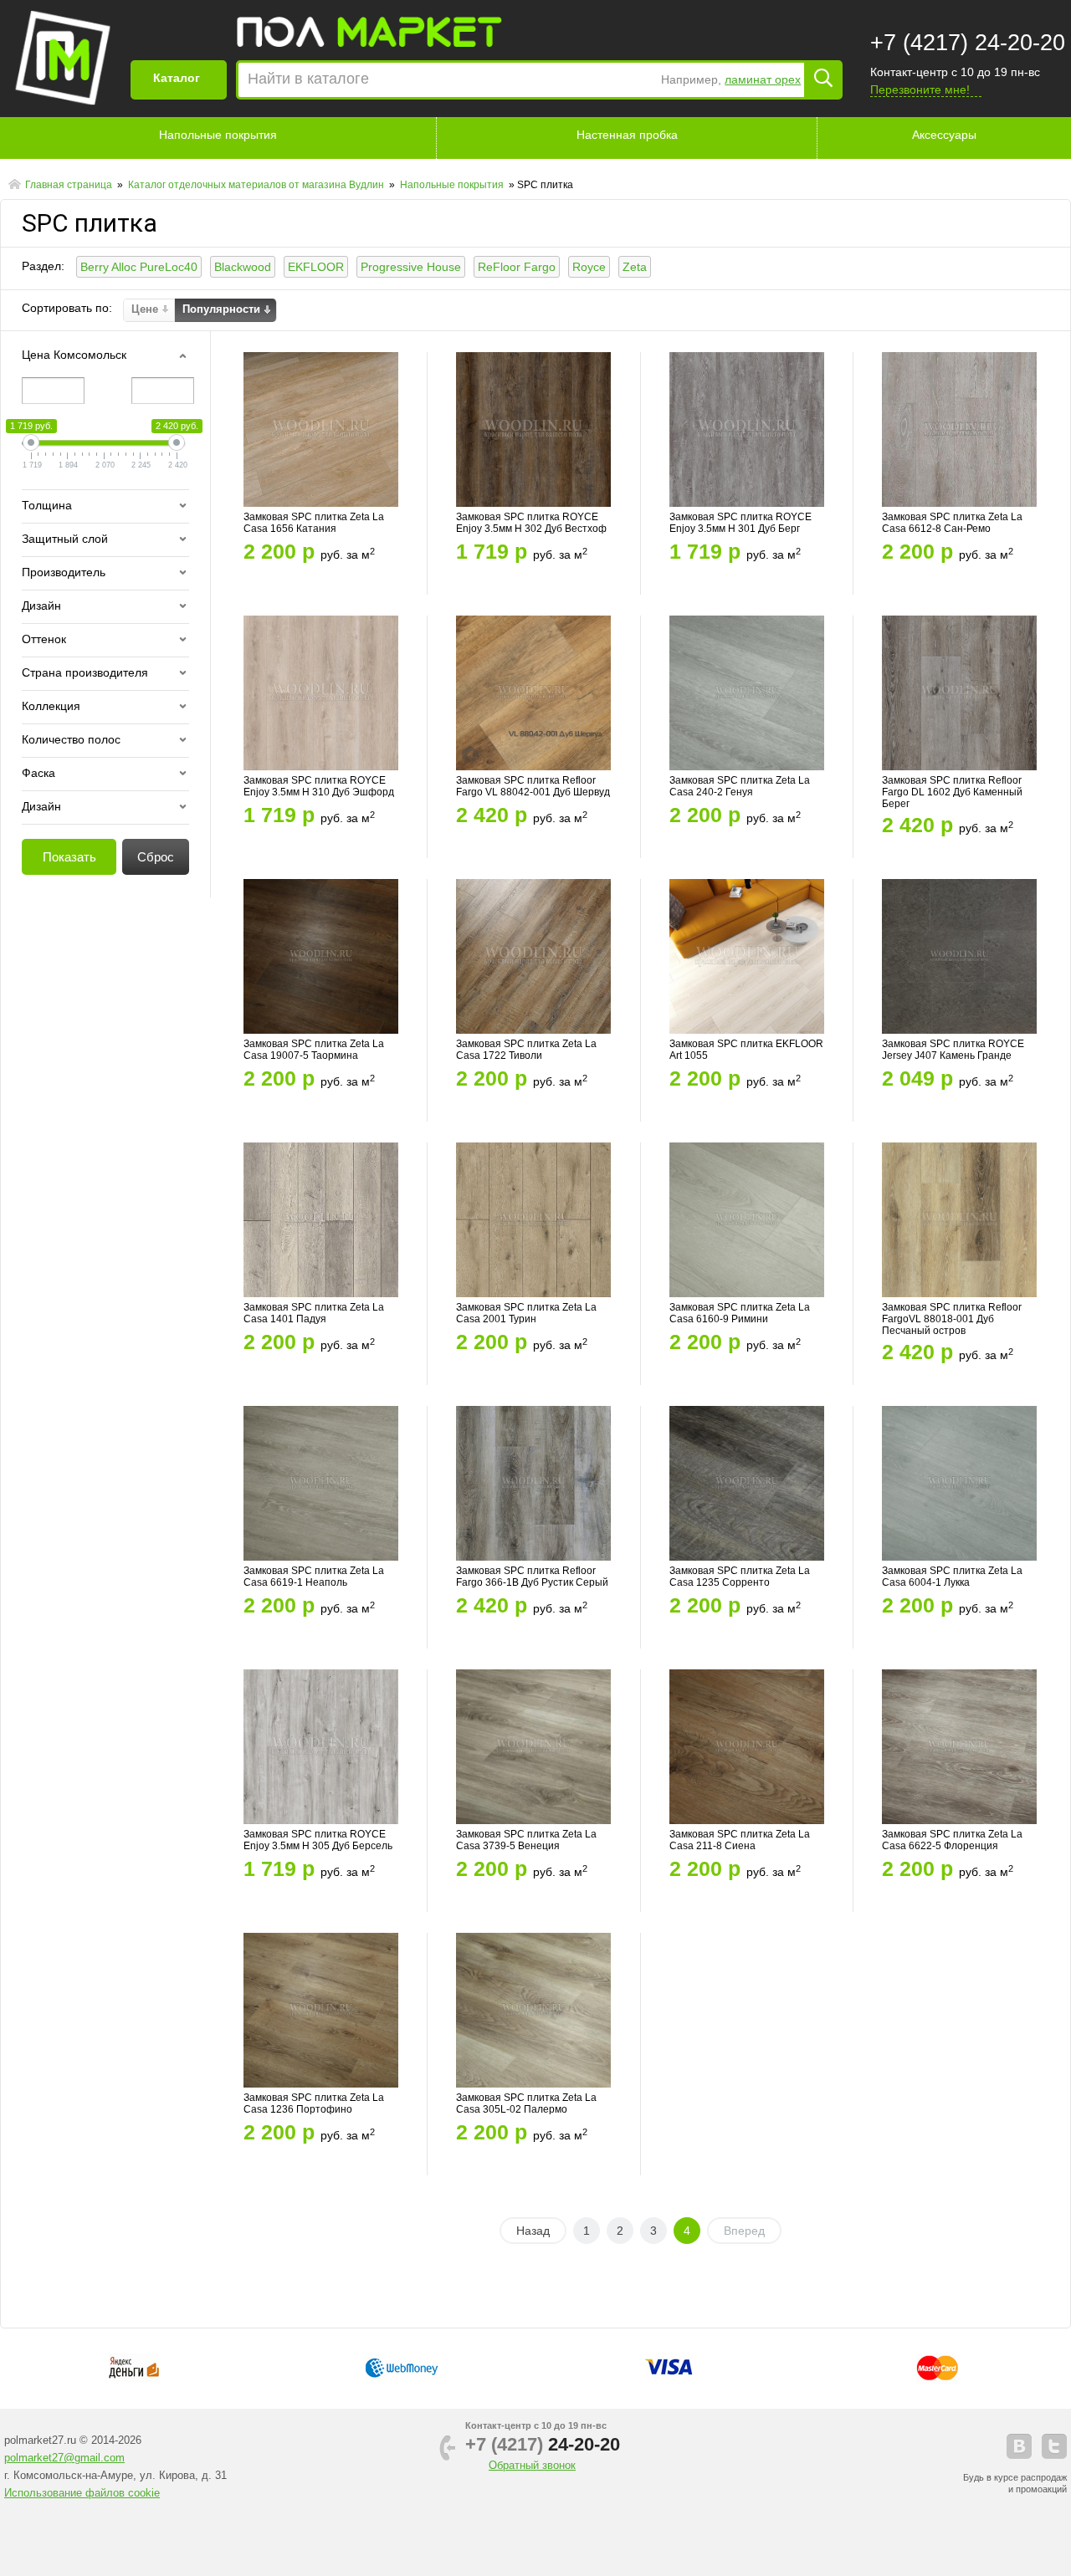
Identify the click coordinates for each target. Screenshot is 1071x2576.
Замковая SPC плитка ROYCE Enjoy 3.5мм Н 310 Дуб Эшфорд (319, 786)
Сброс (156, 857)
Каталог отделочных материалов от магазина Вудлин (257, 185)
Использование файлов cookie (82, 2493)
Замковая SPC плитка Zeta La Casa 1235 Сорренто (740, 1577)
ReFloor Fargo (517, 267)
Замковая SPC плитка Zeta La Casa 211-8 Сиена (740, 1840)
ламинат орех (763, 79)
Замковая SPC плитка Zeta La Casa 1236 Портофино (314, 2103)
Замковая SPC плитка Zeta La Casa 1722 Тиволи (526, 1050)
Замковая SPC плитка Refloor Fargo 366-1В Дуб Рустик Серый (532, 1577)
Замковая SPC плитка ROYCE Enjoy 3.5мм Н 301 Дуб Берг (740, 523)
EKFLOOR (316, 267)
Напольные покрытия (218, 135)
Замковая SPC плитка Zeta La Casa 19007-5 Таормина (314, 1050)
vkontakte (1019, 2446)
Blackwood (243, 267)
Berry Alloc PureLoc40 (139, 267)
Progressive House (411, 267)
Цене (145, 309)
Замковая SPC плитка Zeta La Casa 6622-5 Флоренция (952, 1840)
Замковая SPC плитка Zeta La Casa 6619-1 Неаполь (314, 1577)
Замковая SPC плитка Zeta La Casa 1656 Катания (314, 523)
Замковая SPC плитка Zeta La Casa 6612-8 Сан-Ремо (952, 523)
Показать (69, 857)
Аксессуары (944, 135)
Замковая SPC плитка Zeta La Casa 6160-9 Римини (740, 1313)
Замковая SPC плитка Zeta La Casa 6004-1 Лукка (952, 1577)
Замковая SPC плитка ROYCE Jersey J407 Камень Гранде (953, 1050)
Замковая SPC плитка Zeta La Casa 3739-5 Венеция (526, 1840)
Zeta (635, 267)
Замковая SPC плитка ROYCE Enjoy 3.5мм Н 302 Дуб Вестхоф (531, 523)
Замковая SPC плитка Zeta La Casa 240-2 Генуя (740, 786)
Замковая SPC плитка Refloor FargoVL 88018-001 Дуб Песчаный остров (952, 1319)
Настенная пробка (627, 135)
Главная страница (70, 185)
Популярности (221, 309)
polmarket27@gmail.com (64, 2458)
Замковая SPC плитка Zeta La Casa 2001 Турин (526, 1313)
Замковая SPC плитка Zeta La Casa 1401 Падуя (314, 1313)
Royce (589, 267)
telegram (1054, 2446)
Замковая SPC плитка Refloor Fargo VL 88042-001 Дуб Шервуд (533, 786)
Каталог (177, 78)
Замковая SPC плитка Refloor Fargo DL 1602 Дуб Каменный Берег (952, 792)
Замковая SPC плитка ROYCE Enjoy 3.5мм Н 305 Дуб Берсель (318, 1840)
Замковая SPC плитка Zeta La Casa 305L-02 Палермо (526, 2103)
